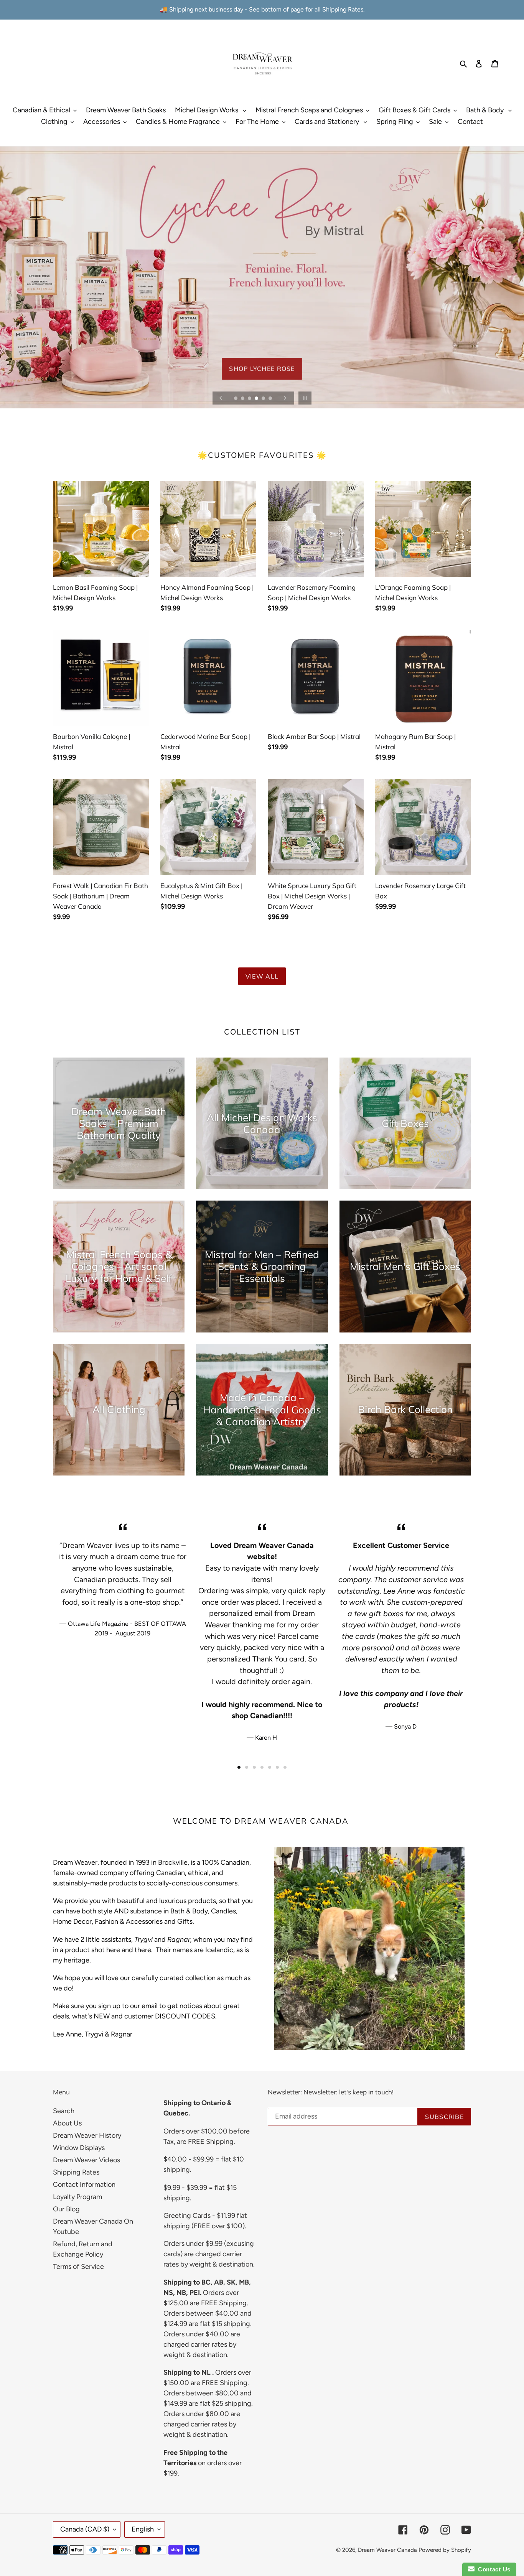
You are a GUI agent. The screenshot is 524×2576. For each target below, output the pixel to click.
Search (64, 2111)
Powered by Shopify (445, 2550)
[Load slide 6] (271, 399)
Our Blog (66, 2209)
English (143, 2529)
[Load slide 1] (236, 399)
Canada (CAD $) (85, 2529)
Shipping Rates (76, 2172)
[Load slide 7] (285, 1767)
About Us (67, 2123)
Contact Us (493, 2569)
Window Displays (79, 2148)
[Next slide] (285, 398)
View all (262, 976)
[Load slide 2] (243, 399)
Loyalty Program (77, 2197)
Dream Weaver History (87, 2135)
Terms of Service (78, 2267)
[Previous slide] (221, 398)
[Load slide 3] (250, 399)
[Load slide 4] (257, 399)
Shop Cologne (262, 378)
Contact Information (84, 2185)
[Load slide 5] (264, 399)
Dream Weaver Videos (87, 2160)
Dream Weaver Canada (387, 2550)
